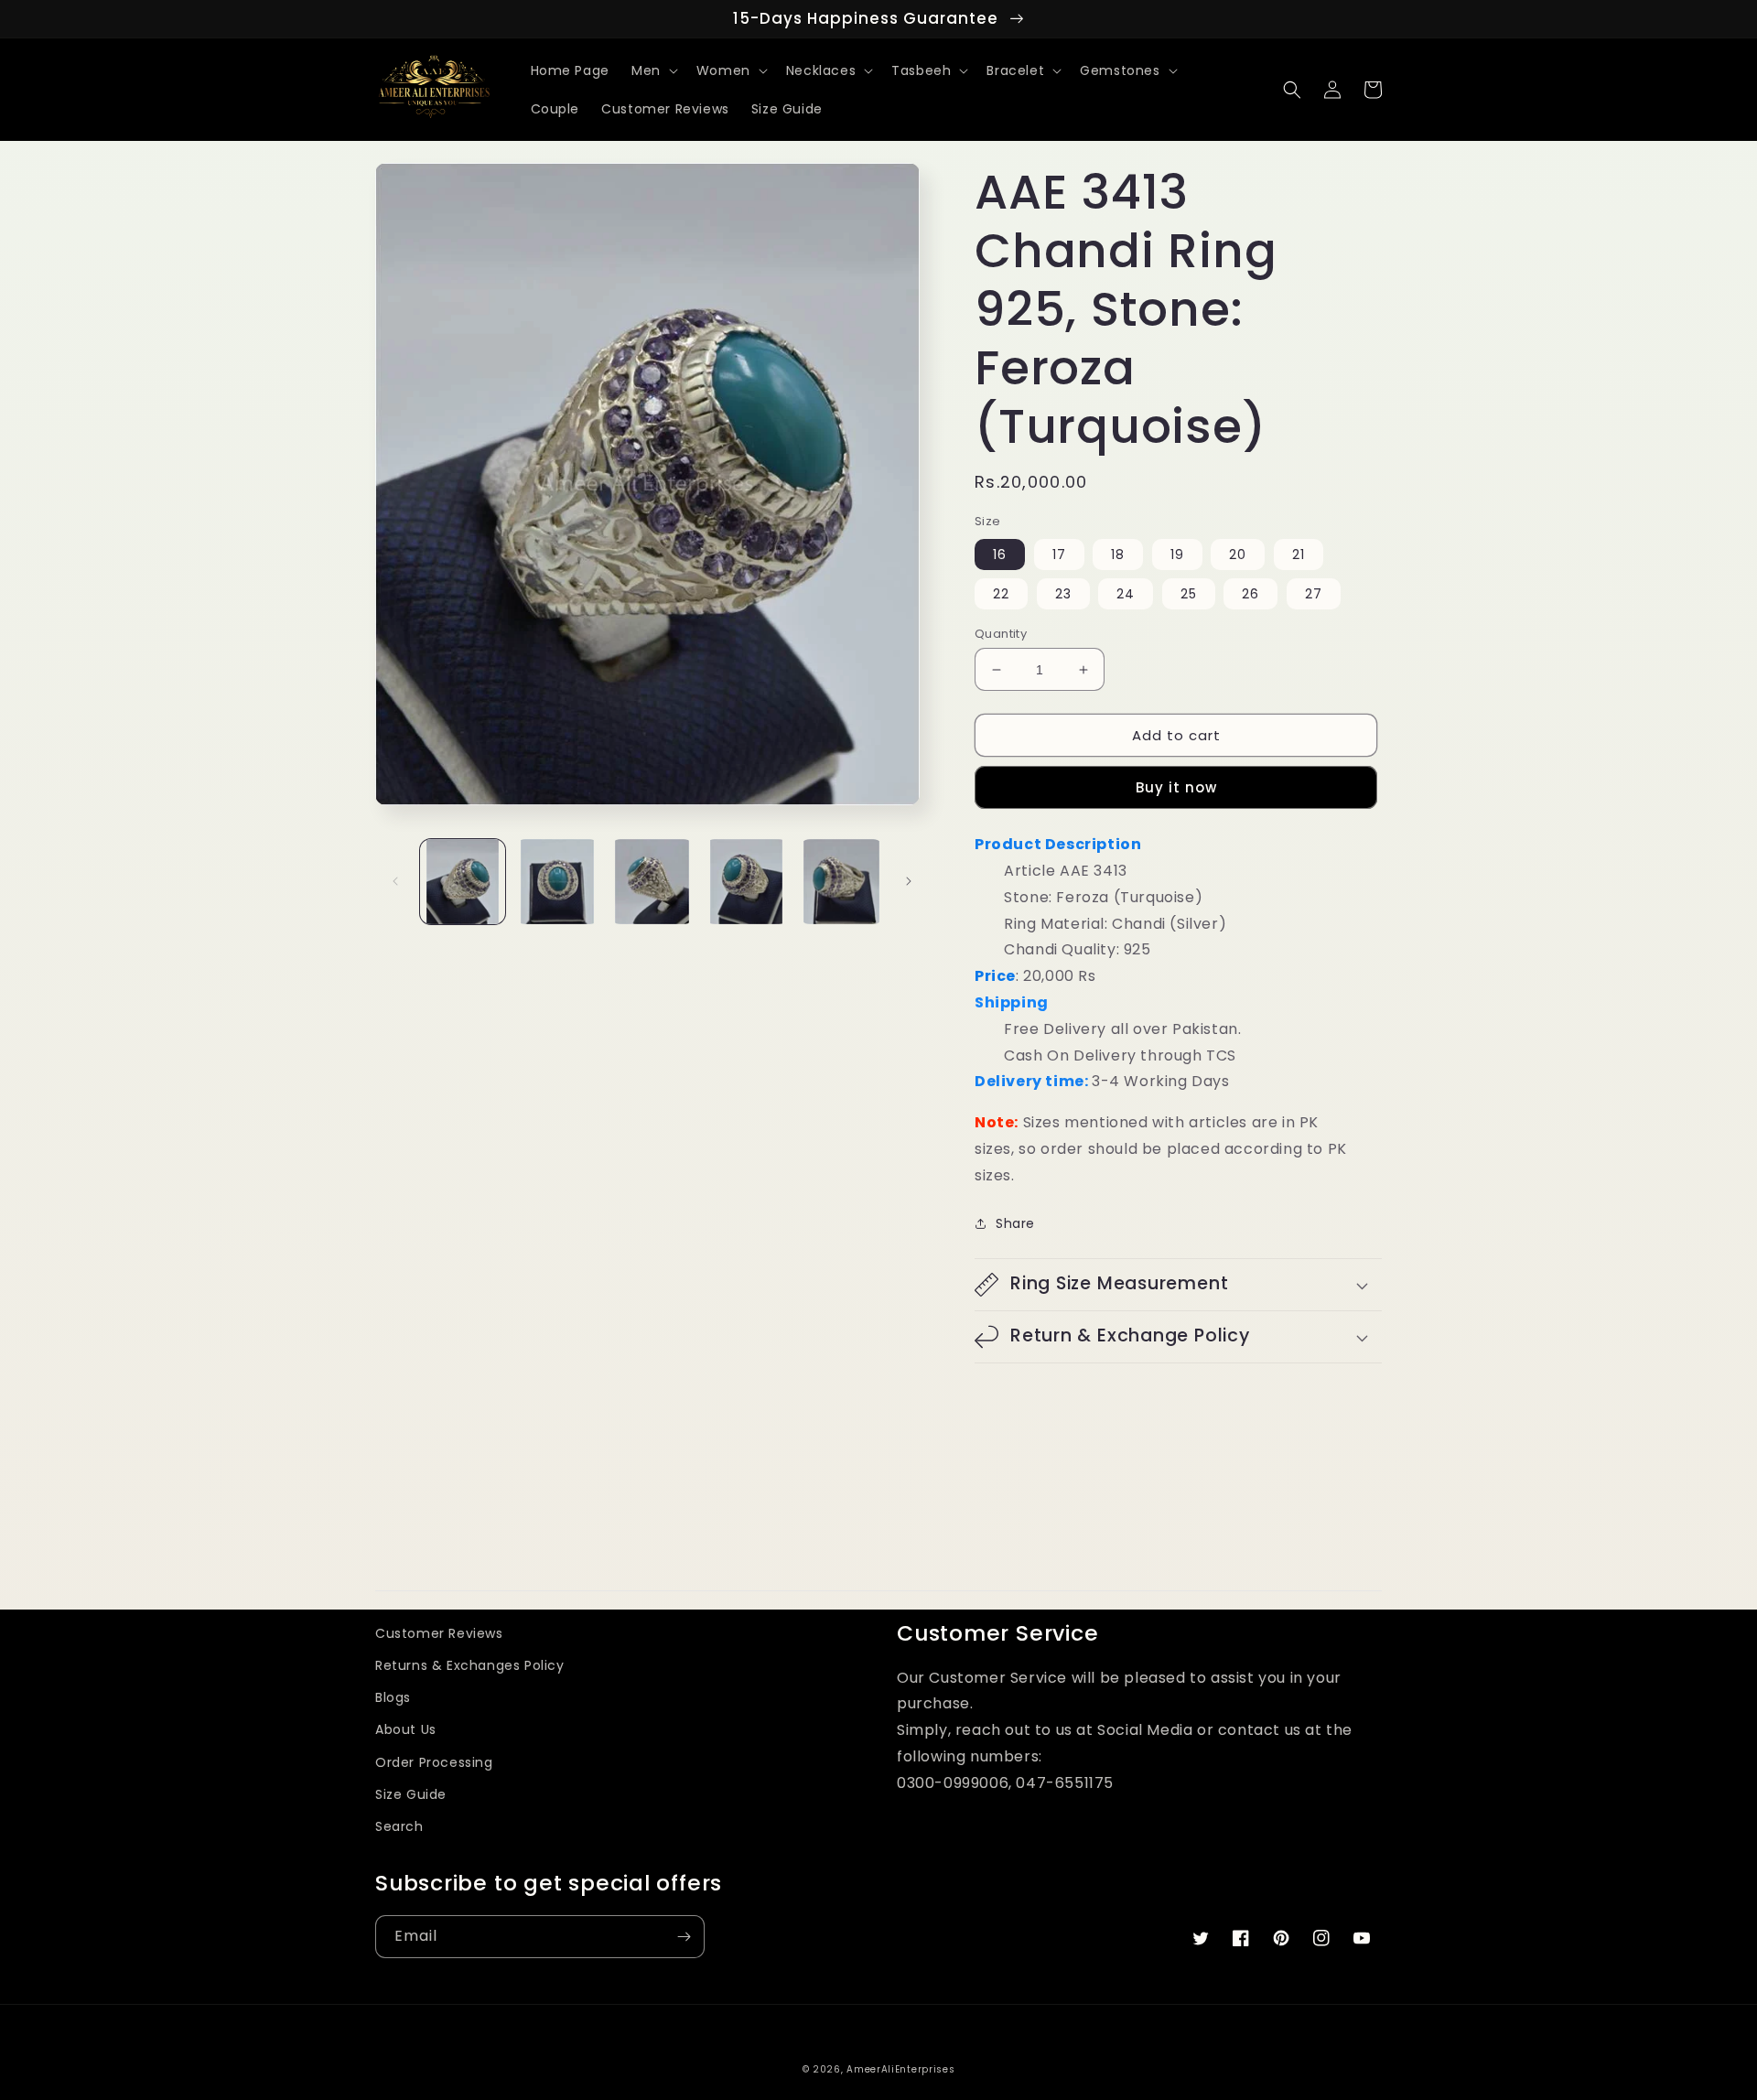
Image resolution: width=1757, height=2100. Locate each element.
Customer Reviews (439, 1633)
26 (1250, 594)
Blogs (393, 1697)
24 (1126, 594)
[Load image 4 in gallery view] (746, 882)
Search (399, 1826)
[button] (653, 70)
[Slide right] (909, 881)
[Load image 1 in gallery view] (463, 882)
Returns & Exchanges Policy (470, 1665)
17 (1059, 555)
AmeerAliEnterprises (900, 2069)
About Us (406, 1729)
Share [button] (1015, 1223)
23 (1063, 594)
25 (1189, 594)
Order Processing (434, 1762)
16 (1000, 555)
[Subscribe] (684, 1937)
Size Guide (411, 1794)
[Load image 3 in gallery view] (652, 882)
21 (1299, 555)
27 (1314, 594)
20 (1238, 555)
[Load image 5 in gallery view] (841, 882)
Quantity (1001, 634)
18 (1118, 555)
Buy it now (1176, 787)
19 (1177, 555)
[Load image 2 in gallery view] (557, 882)
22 (1001, 594)
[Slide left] (395, 881)
